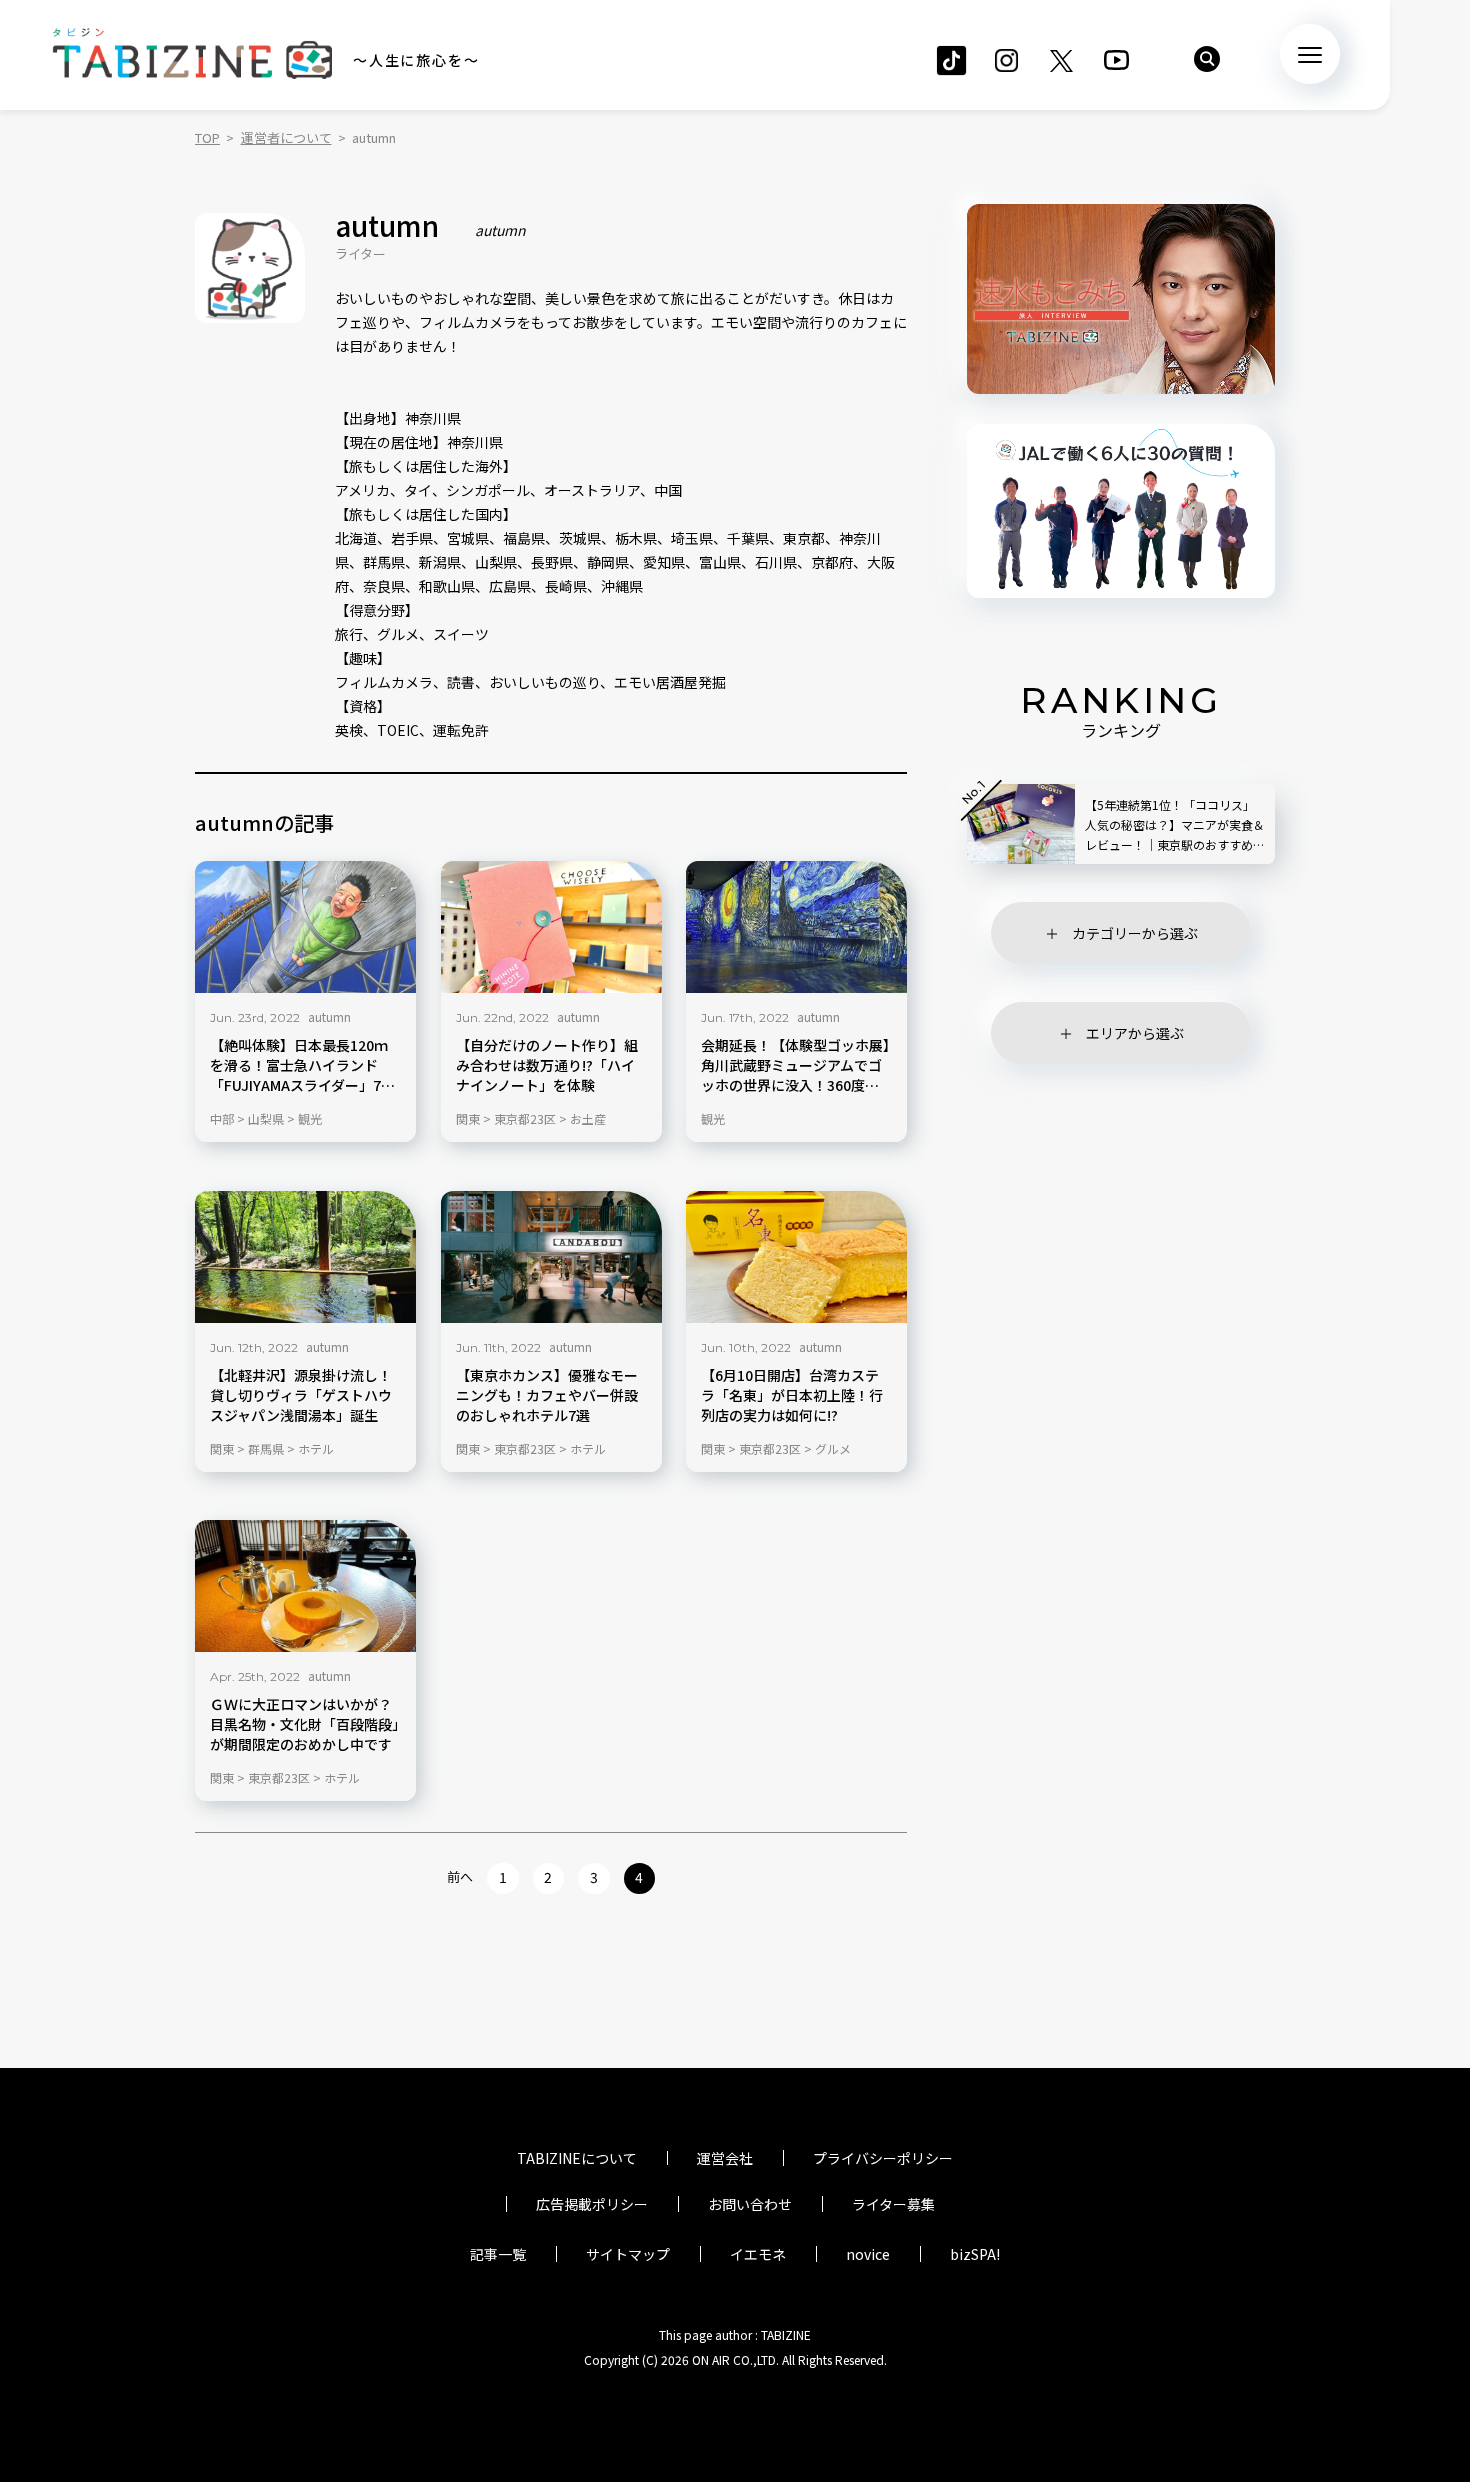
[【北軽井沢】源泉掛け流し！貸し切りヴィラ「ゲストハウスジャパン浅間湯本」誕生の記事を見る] (305, 1257)
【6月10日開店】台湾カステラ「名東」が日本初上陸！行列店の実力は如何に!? (792, 1394)
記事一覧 (498, 2254)
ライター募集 (893, 2204)
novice (868, 2254)
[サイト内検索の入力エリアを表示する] (1207, 59)
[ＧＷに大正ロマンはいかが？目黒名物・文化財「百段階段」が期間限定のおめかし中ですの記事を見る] (305, 1586)
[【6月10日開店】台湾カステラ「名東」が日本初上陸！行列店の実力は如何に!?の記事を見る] (796, 1257)
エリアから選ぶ (1135, 1033)
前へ (460, 1876)
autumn (329, 1016)
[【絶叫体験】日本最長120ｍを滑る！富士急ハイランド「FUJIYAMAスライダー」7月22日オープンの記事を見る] (305, 927)
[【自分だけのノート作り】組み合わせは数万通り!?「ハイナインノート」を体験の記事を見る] (551, 927)
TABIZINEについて (577, 2158)
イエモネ (758, 2254)
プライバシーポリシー (883, 2158)
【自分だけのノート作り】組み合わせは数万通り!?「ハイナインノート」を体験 (547, 1065)
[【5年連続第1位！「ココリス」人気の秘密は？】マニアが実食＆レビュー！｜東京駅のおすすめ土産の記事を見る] (1021, 824)
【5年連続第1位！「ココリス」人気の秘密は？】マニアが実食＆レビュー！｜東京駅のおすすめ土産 (1175, 825)
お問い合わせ (750, 2204)
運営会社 (725, 2158)
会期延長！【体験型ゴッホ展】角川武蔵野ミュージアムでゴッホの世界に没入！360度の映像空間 (795, 1066)
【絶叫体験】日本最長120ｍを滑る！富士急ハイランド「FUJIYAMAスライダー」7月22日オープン (302, 1066)
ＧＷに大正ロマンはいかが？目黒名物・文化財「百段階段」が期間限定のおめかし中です (304, 1724)
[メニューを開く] (1310, 54)
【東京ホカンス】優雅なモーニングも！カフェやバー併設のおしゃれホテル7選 (547, 1394)
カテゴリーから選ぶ (1135, 933)
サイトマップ (628, 2254)
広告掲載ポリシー (592, 2204)
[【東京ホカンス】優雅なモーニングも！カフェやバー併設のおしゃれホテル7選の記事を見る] (551, 1257)
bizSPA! (975, 2254)
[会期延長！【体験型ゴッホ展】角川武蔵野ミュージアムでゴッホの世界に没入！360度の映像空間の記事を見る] (796, 927)
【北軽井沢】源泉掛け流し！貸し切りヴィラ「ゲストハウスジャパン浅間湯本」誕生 (301, 1394)
